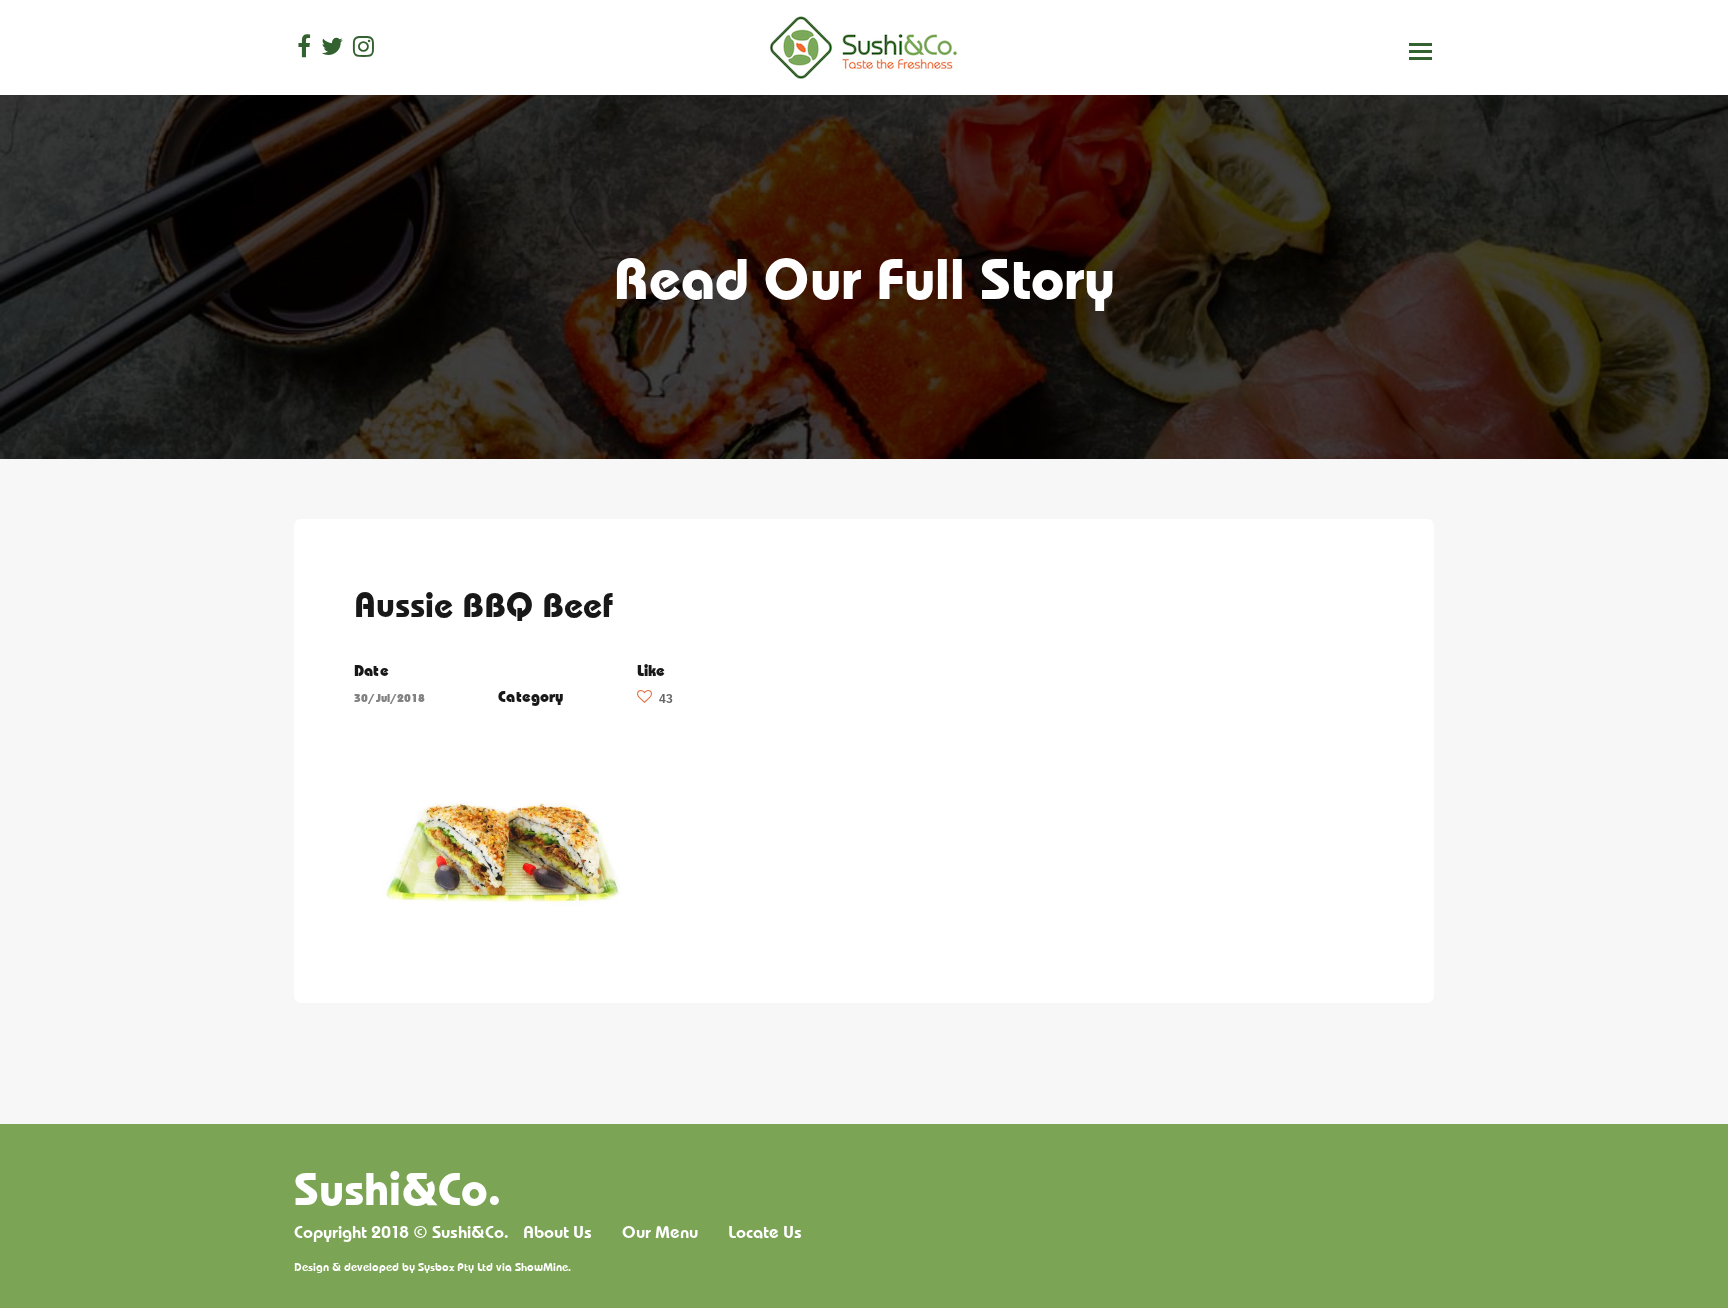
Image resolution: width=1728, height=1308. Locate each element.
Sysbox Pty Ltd (455, 1266)
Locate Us (765, 1232)
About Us (557, 1232)
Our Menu (660, 1232)
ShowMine (541, 1266)
